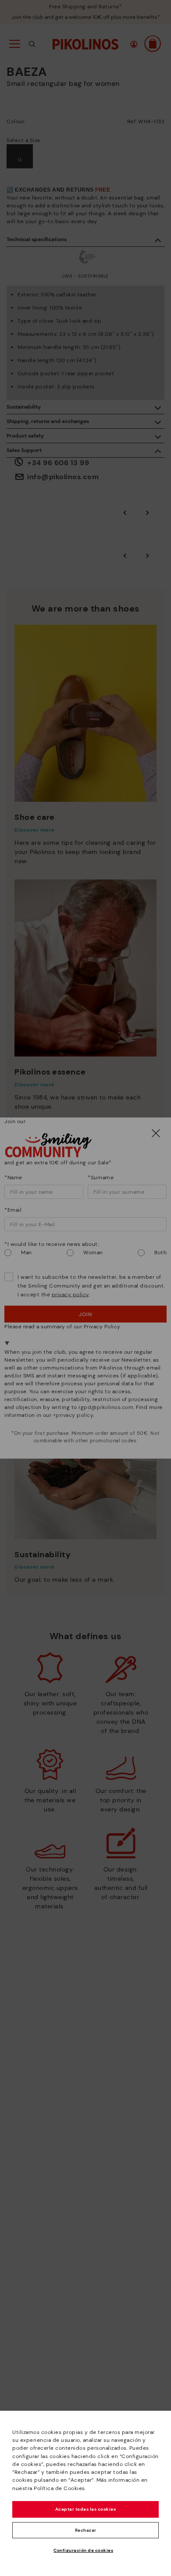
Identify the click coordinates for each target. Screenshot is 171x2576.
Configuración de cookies (83, 2550)
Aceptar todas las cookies (86, 2509)
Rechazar (86, 2530)
